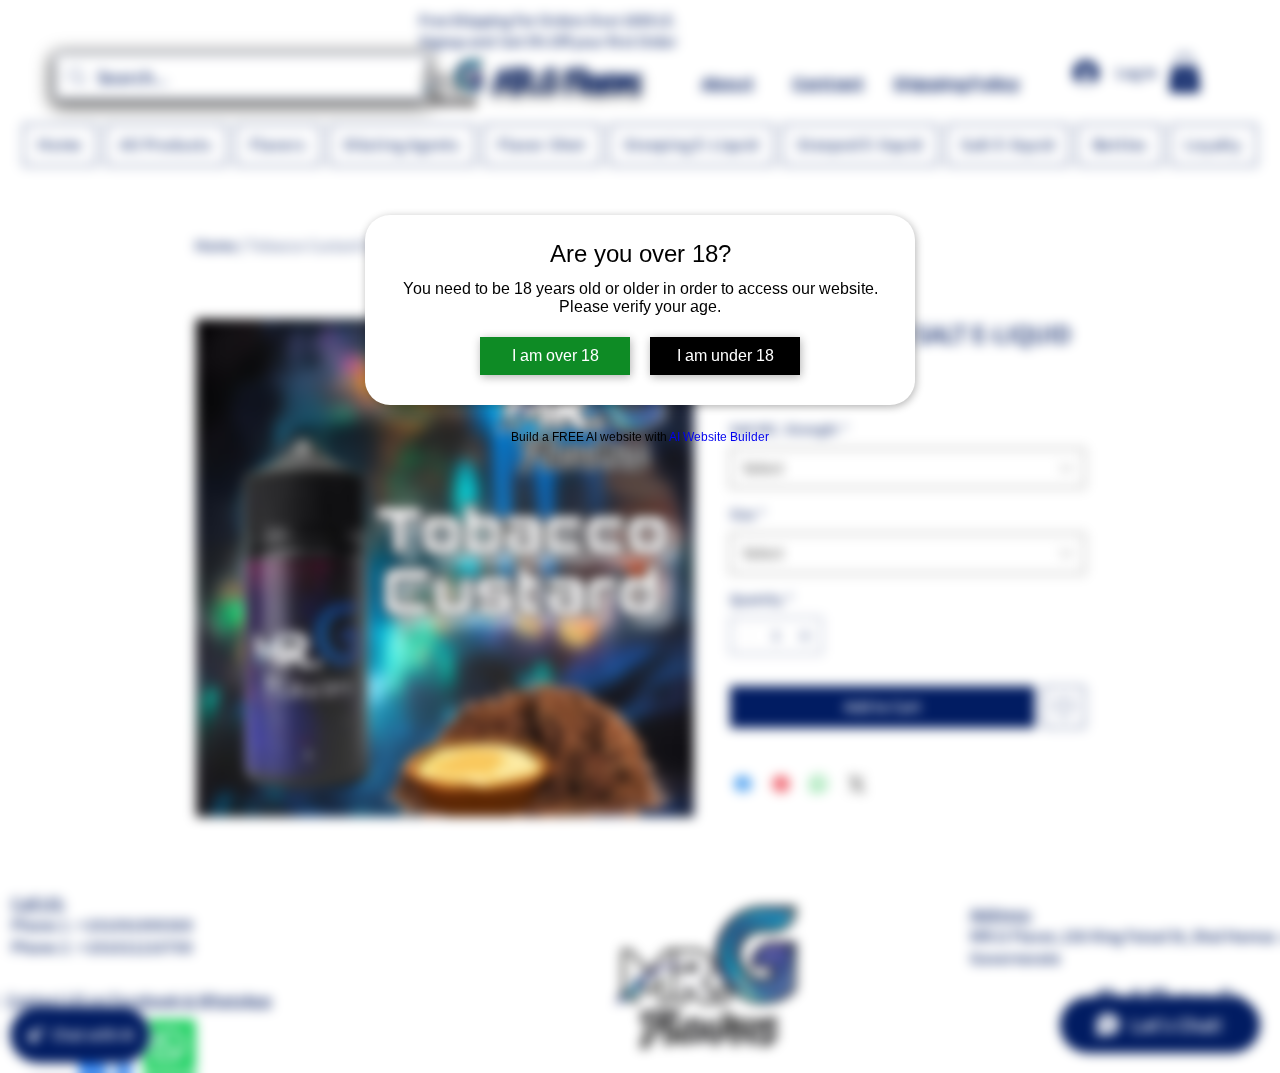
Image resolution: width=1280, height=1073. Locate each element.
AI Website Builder (719, 437)
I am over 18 (555, 355)
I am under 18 (725, 355)
